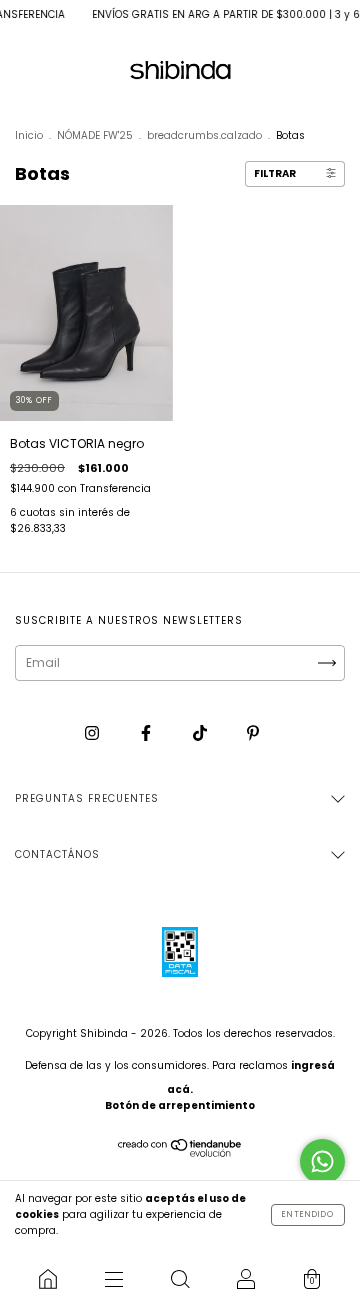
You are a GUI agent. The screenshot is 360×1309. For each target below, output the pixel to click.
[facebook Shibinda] (147, 733)
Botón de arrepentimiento (180, 1105)
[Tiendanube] (180, 1152)
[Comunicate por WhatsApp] (322, 1161)
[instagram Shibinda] (93, 733)
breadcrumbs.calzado (204, 135)
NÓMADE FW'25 (95, 135)
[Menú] (114, 1279)
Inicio (29, 135)
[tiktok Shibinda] (201, 733)
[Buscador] (180, 1279)
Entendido (308, 1214)
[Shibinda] (48, 1279)
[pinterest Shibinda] (253, 733)
